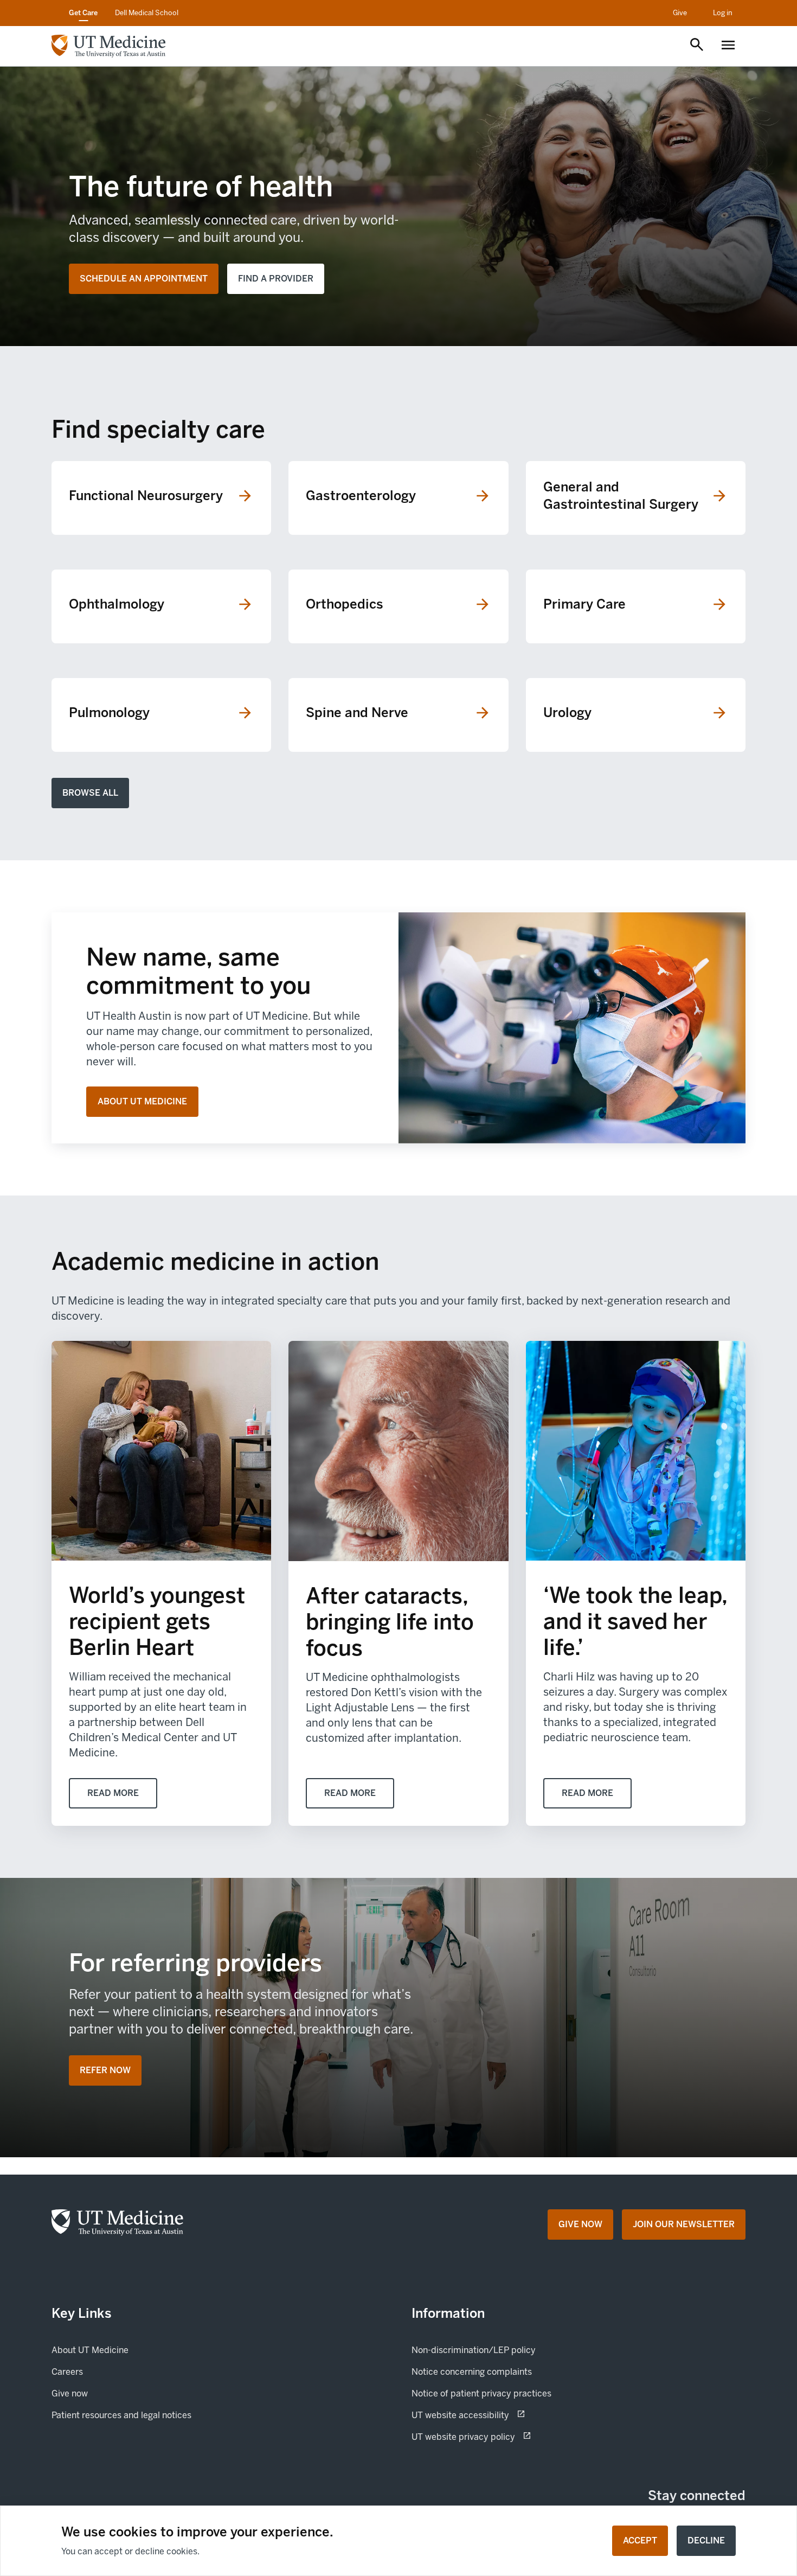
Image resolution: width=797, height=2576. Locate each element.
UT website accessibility (499, 2415)
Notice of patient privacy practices (481, 2393)
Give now (107, 2393)
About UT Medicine (142, 1101)
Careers (67, 2372)
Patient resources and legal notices (121, 2415)
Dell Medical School (147, 13)
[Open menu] (728, 46)
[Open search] (697, 46)
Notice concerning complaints (472, 2372)
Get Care (83, 13)
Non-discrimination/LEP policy (474, 2350)
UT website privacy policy (502, 2437)
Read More (113, 1793)
